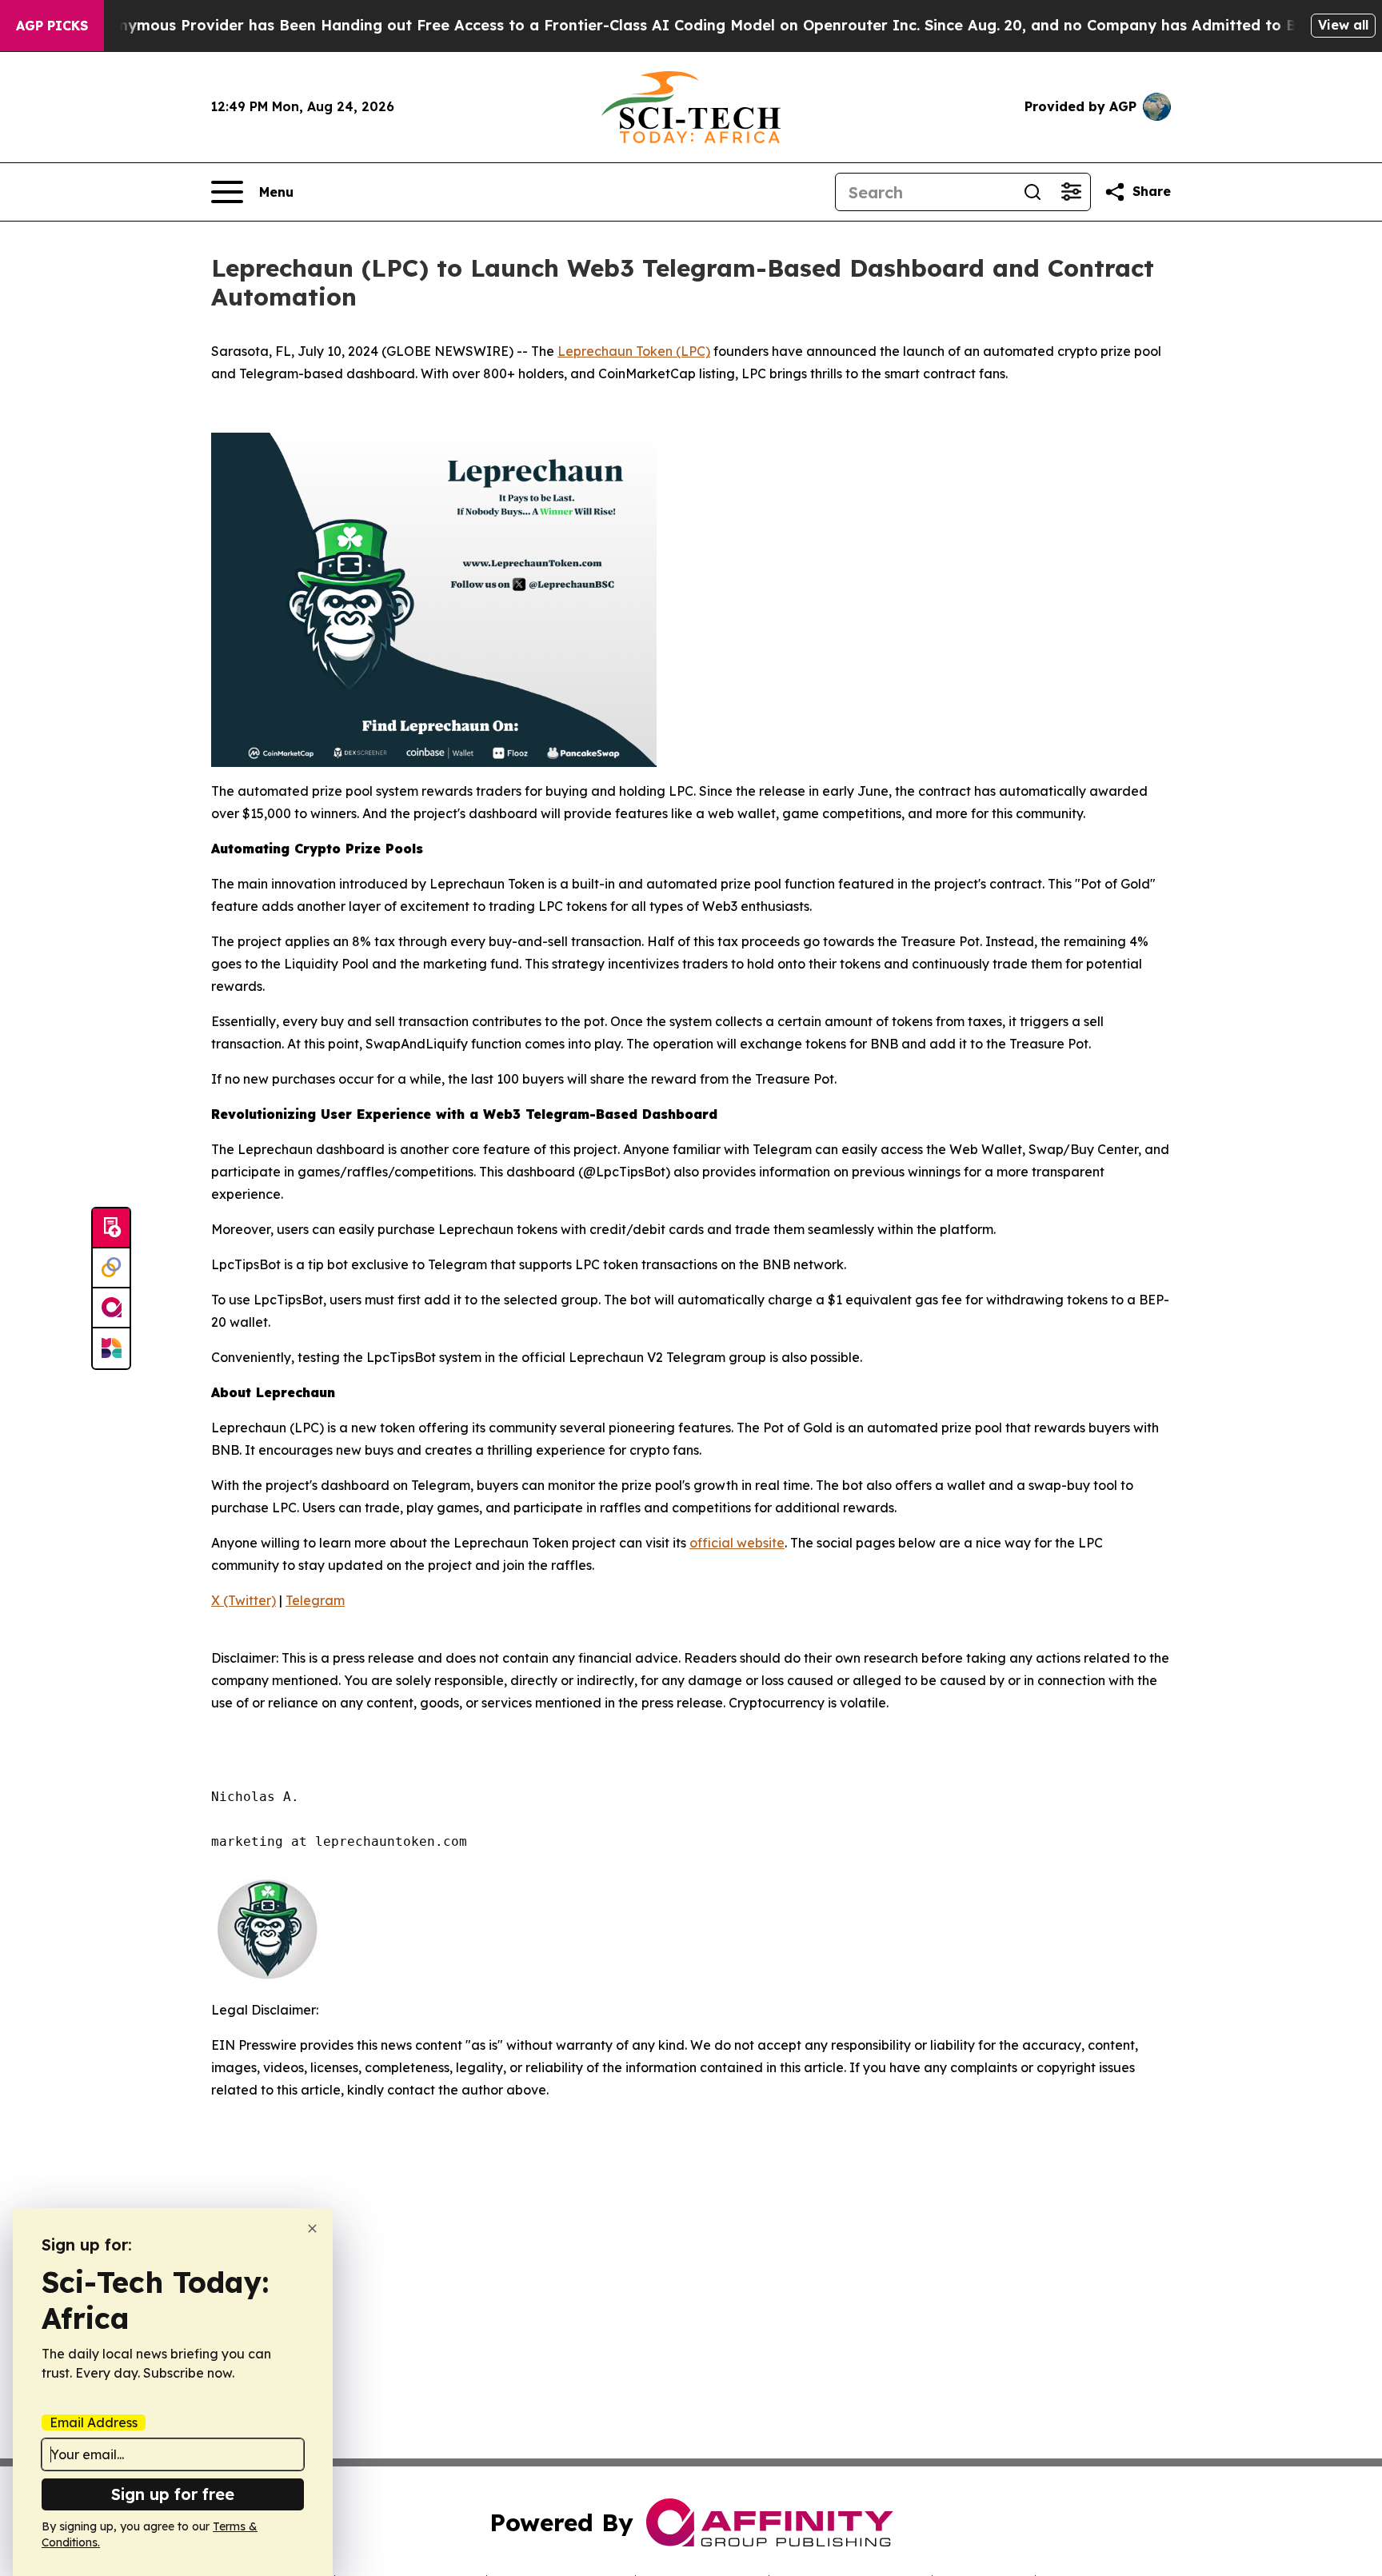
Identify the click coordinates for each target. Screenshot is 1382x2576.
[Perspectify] (111, 1268)
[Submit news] (111, 1228)
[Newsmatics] (111, 1348)
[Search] (1033, 192)
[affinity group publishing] (111, 1308)
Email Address (94, 2422)
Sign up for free (173, 2494)
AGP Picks (52, 26)
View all (1343, 25)
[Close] (312, 2229)
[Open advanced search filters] (1071, 192)
